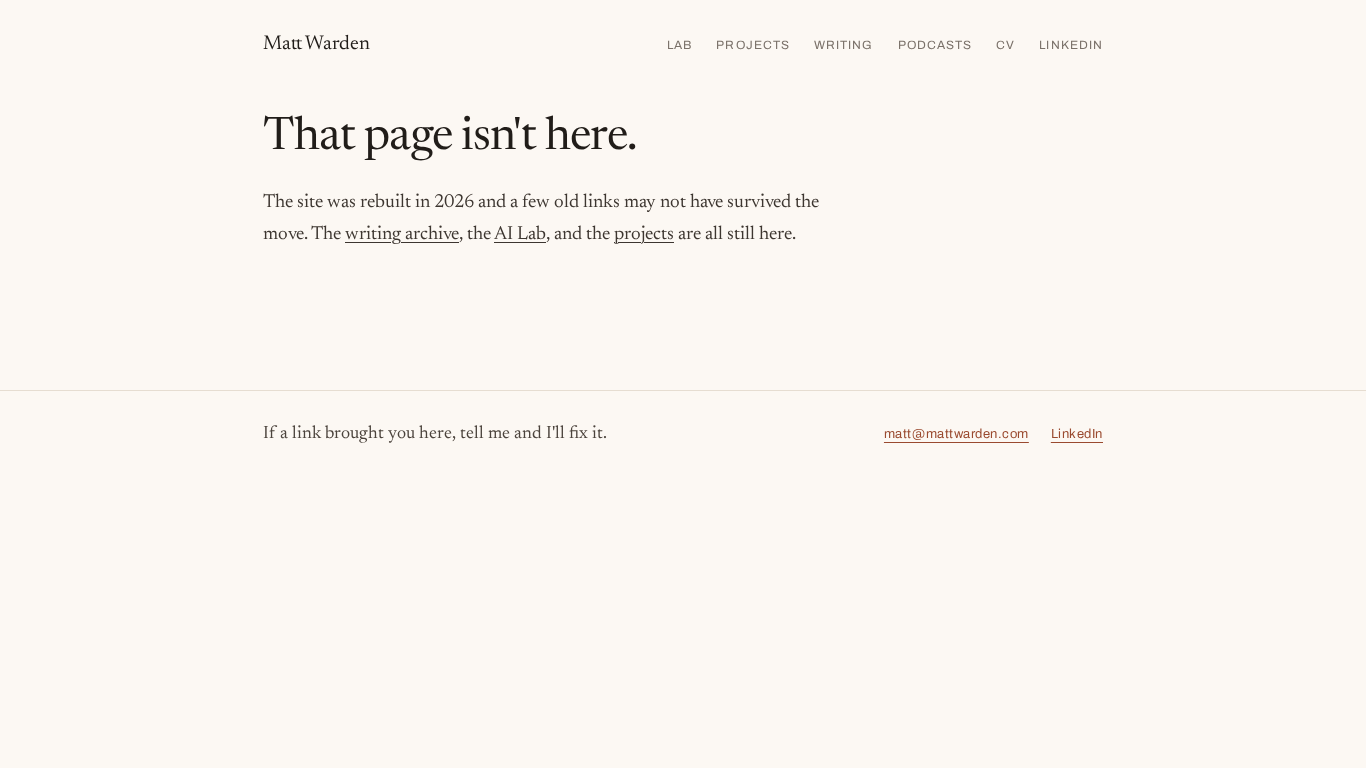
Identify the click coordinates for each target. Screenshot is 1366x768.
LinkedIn (1071, 45)
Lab (679, 45)
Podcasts (935, 45)
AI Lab (520, 234)
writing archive (402, 234)
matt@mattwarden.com (956, 434)
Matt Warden (316, 44)
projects (644, 234)
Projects (753, 45)
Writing (844, 45)
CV (1005, 45)
